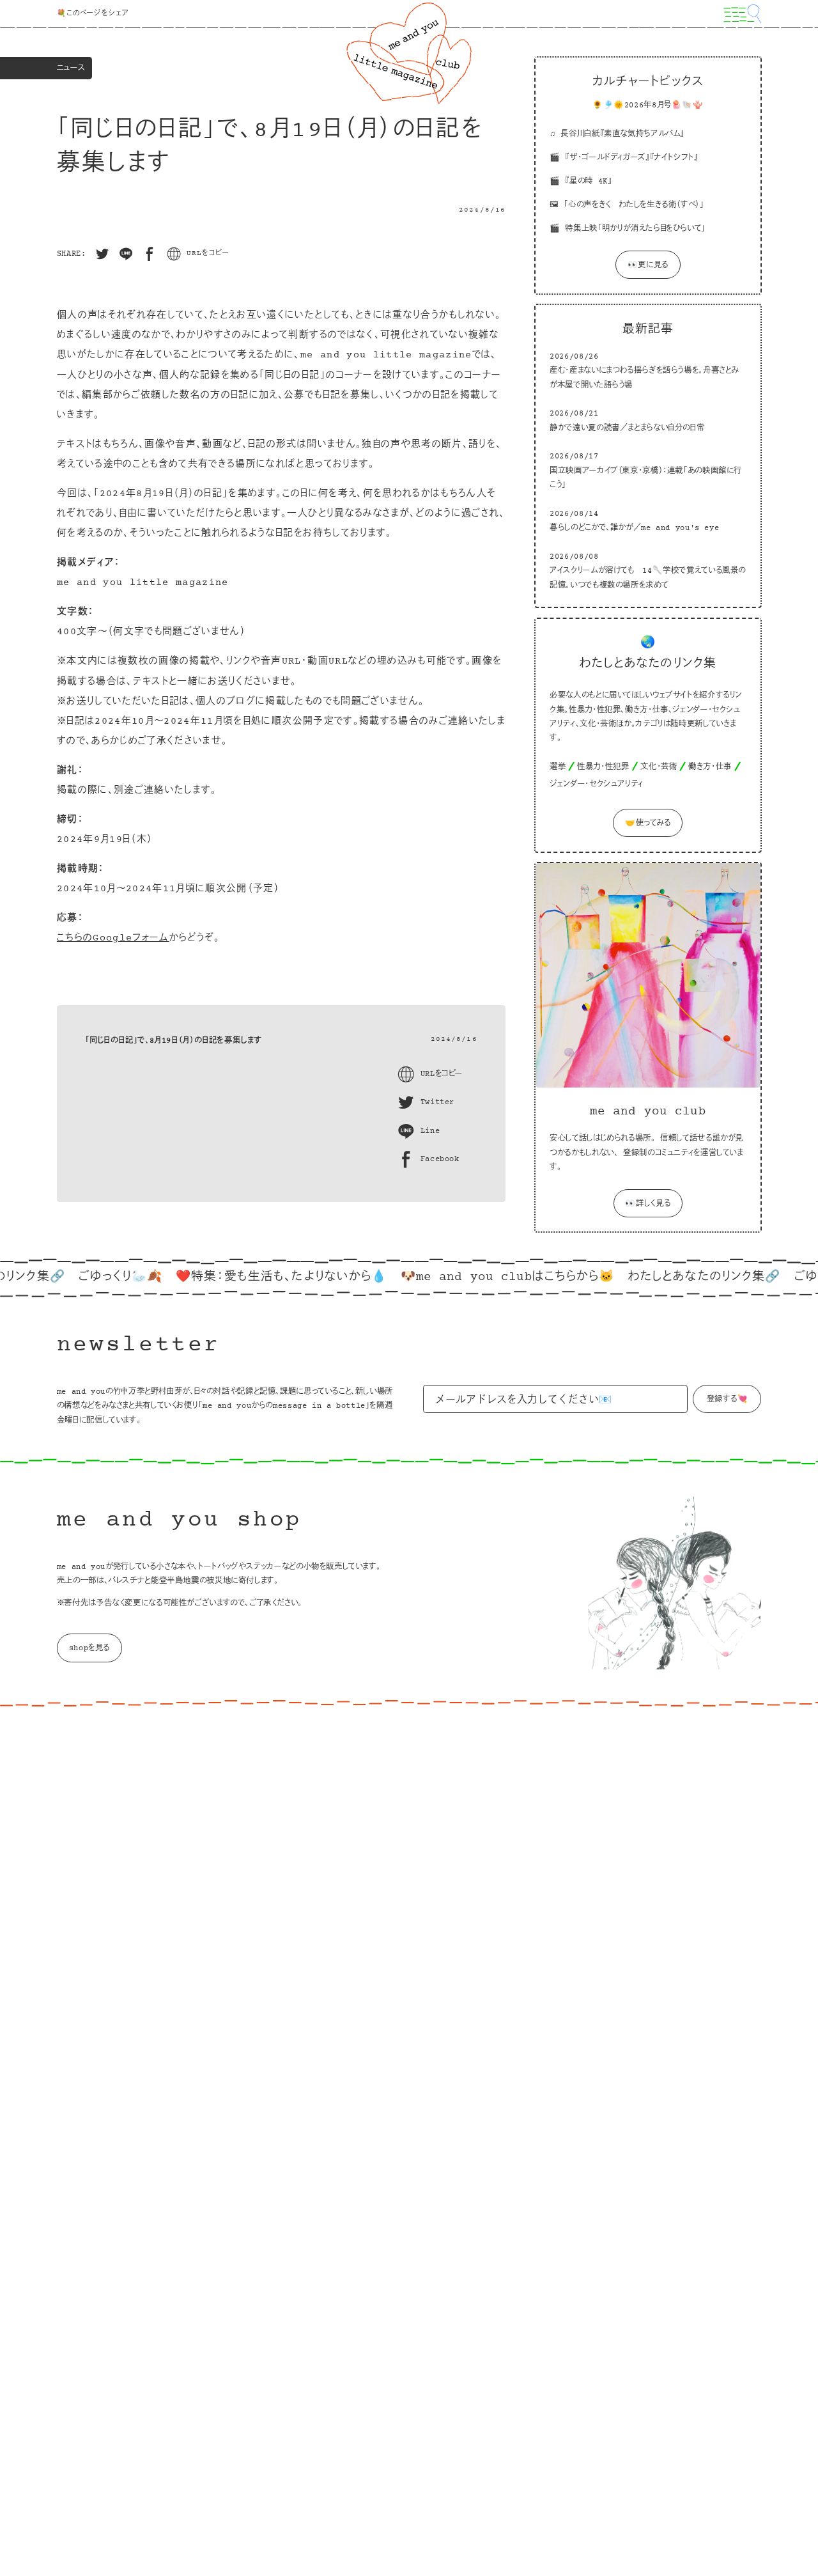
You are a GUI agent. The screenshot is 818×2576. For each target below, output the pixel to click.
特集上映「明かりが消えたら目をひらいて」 (635, 230)
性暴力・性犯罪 (603, 768)
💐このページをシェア (93, 14)
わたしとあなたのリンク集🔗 (659, 1277)
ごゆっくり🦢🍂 (74, 1277)
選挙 (558, 768)
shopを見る (89, 1648)
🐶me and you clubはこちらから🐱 (462, 1277)
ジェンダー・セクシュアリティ (597, 785)
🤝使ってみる (647, 824)
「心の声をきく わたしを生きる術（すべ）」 (634, 206)
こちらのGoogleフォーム (113, 938)
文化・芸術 (659, 768)
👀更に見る (647, 266)
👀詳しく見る (648, 1204)
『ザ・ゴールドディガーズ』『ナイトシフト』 (631, 158)
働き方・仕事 (710, 768)
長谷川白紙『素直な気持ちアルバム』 (622, 134)
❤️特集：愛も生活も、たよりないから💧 (235, 1277)
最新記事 (647, 330)
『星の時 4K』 (588, 182)
